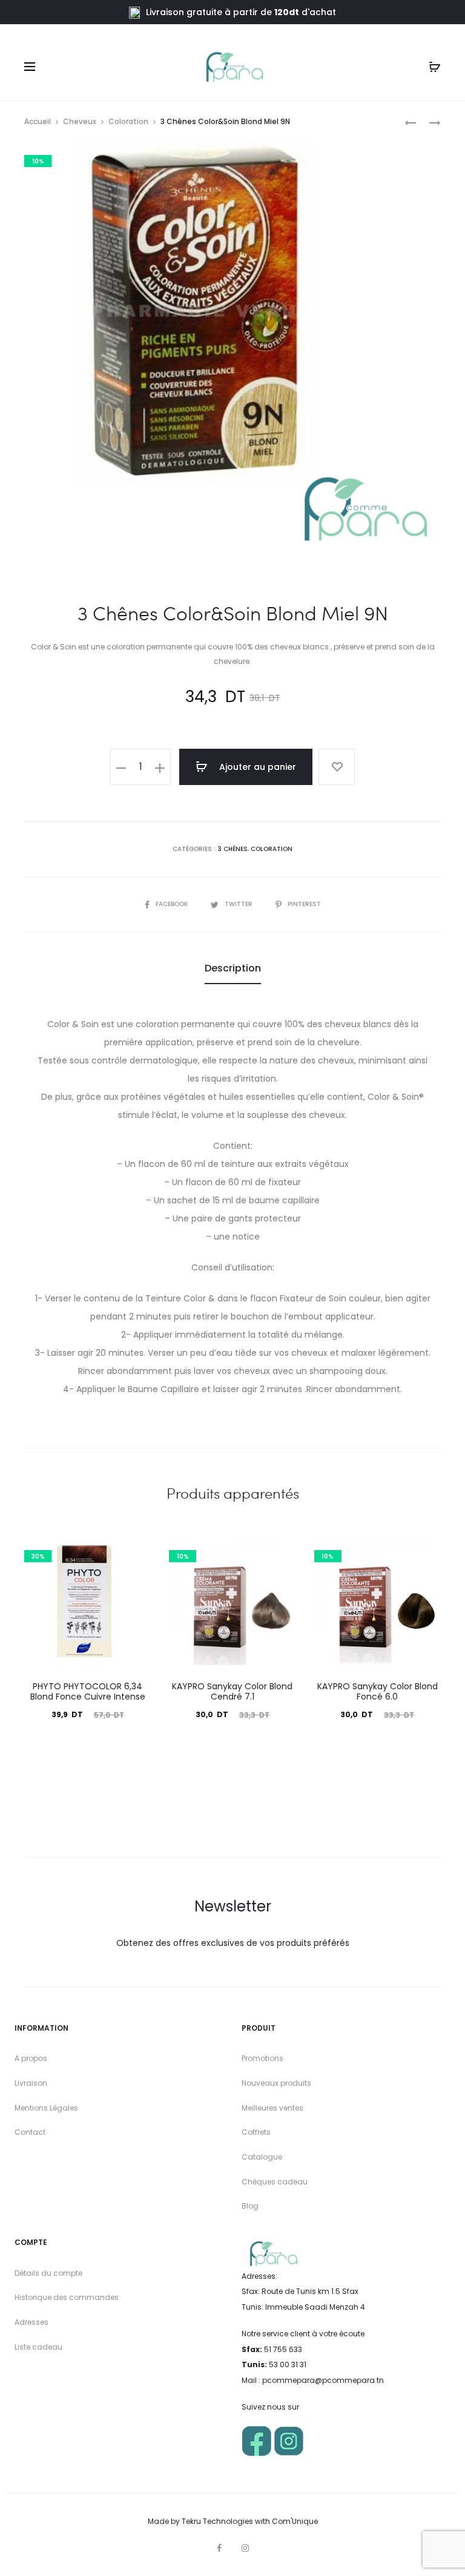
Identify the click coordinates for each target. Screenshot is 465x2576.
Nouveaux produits (276, 2083)
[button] (121, 767)
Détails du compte (48, 2273)
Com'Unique (295, 2521)
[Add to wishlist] (337, 767)
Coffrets (256, 2132)
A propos (31, 2058)
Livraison (31, 2083)
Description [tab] (233, 968)
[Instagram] (245, 2548)
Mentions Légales (46, 2108)
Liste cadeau (38, 2347)
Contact (30, 2132)
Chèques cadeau (275, 2182)
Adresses (31, 2322)
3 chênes (232, 849)
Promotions (262, 2058)
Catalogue (262, 2157)
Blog (250, 2206)
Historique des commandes (67, 2297)
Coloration (128, 121)
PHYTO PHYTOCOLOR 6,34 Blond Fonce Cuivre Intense (88, 1691)
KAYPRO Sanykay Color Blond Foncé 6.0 (378, 1691)
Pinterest (304, 904)
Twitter (239, 904)
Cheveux (80, 121)
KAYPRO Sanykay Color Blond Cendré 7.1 (232, 1691)
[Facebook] (219, 2548)
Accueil (38, 121)
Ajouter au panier (256, 767)
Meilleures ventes (272, 2108)
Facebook (173, 904)
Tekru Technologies (217, 2521)
